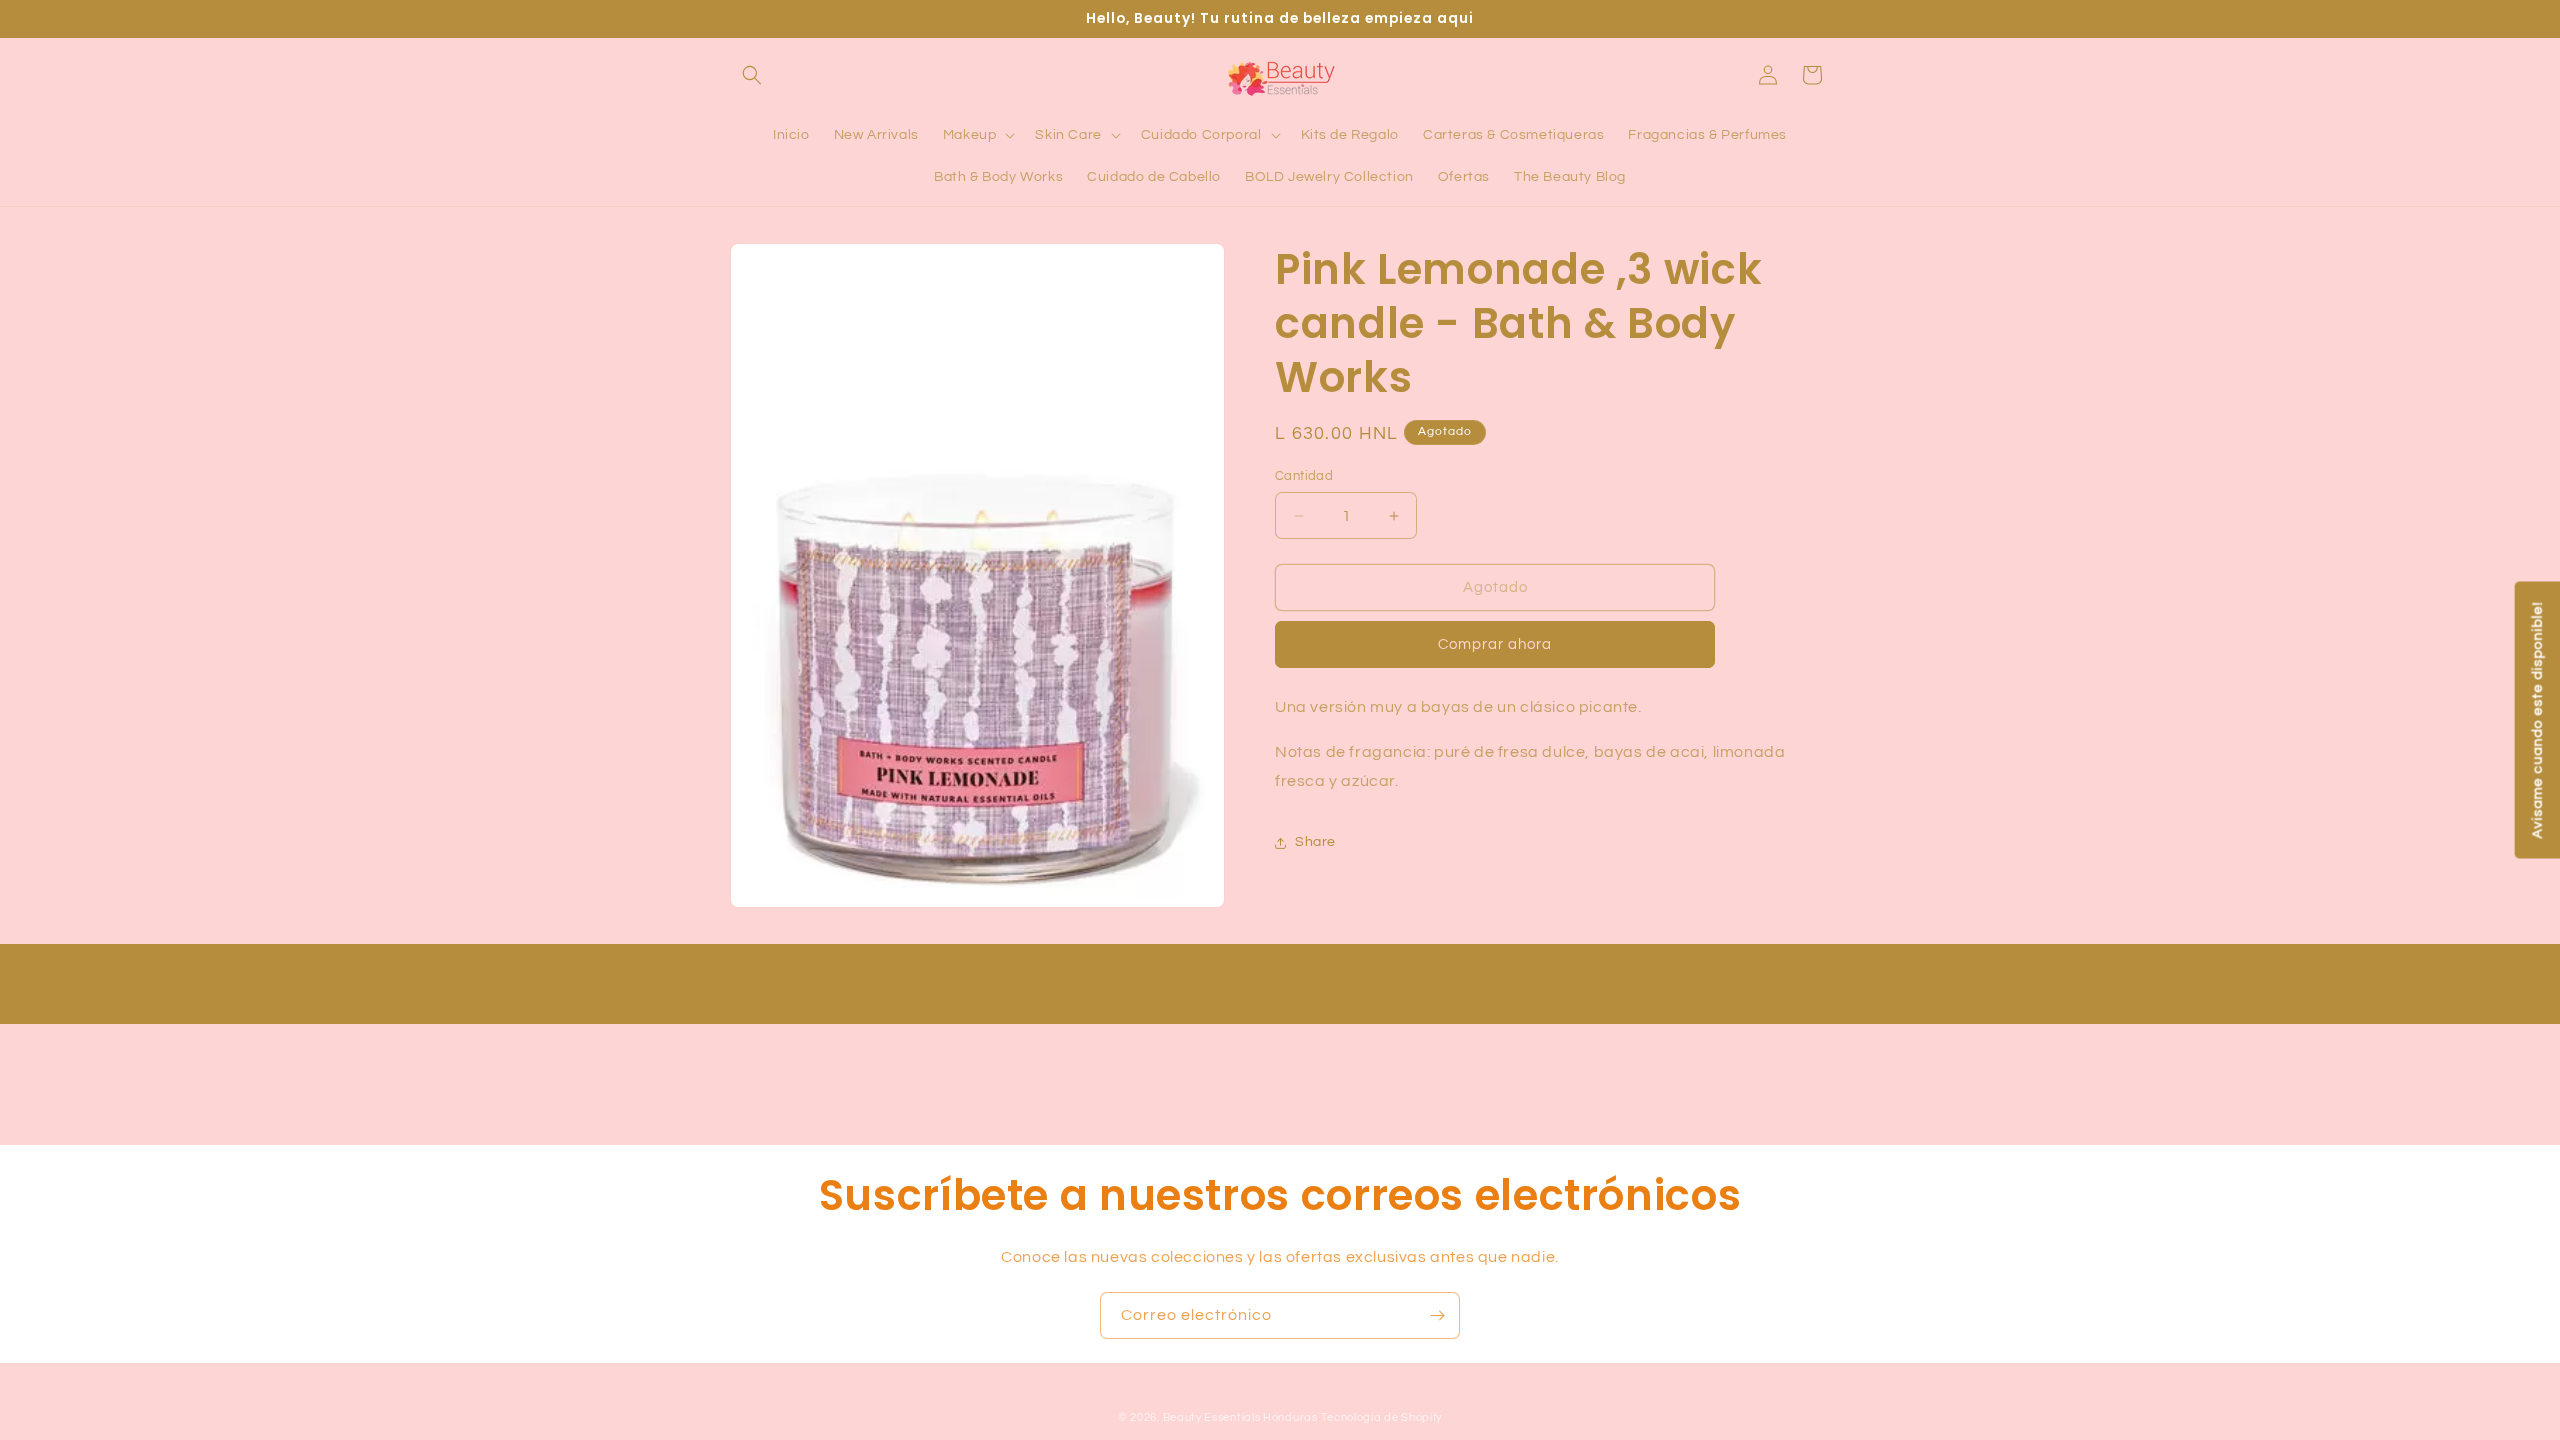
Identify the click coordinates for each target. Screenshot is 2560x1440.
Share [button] (1315, 842)
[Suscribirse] (1437, 1315)
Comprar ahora (1495, 644)
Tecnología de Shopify (1381, 1417)
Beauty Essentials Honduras (1240, 1417)
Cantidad (1304, 476)
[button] (752, 75)
